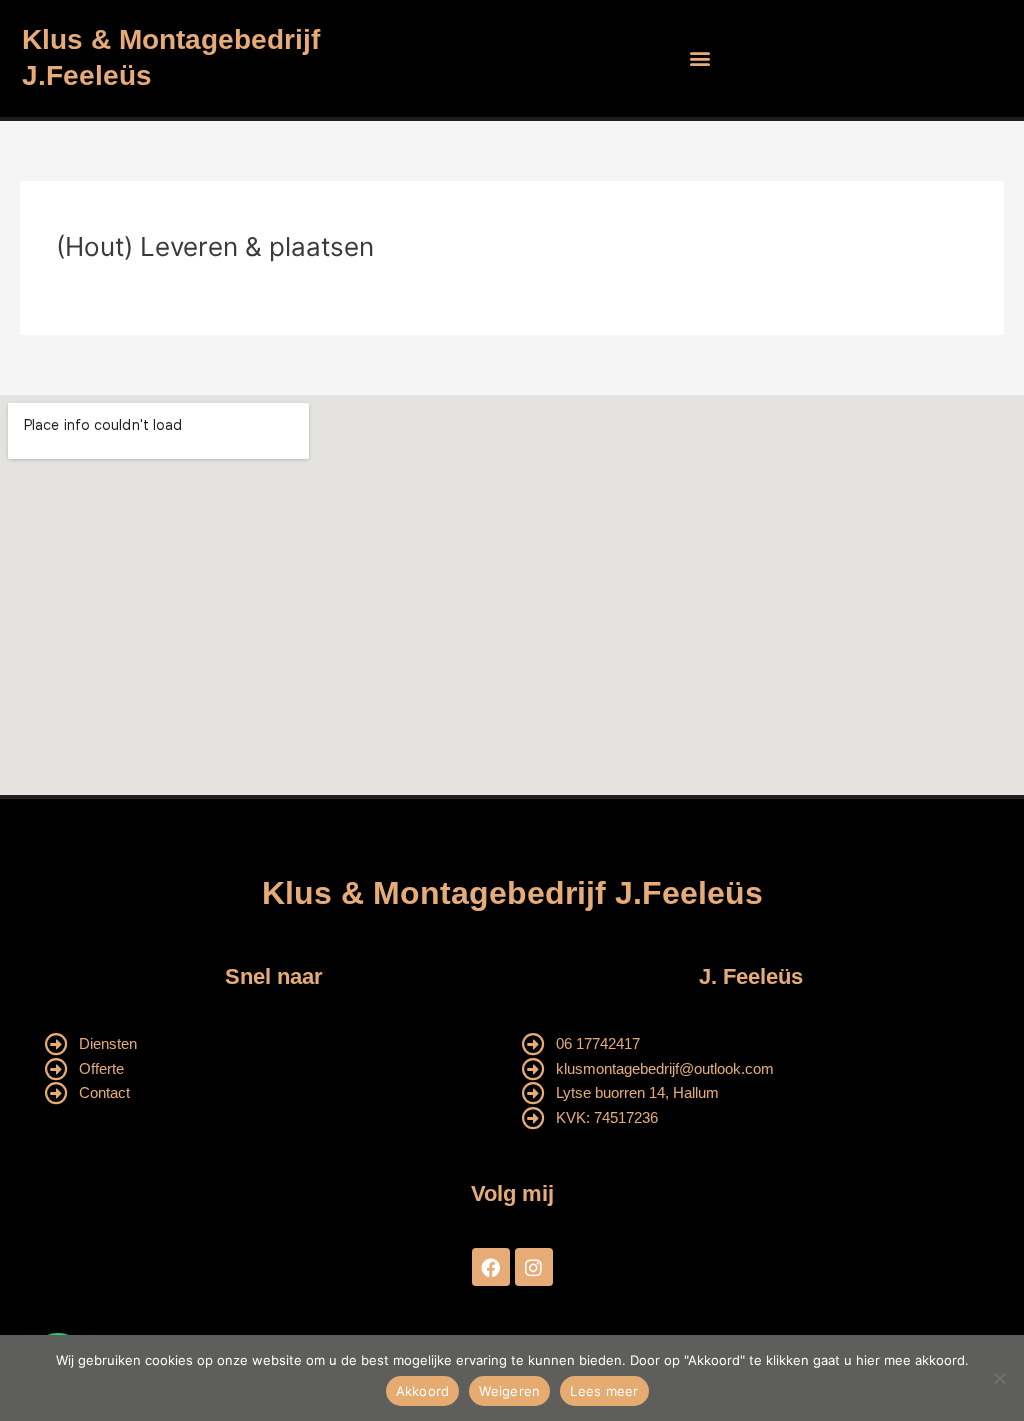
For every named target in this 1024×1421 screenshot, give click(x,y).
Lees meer (604, 1391)
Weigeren (509, 1391)
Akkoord (423, 1391)
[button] (699, 58)
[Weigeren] (999, 1378)
